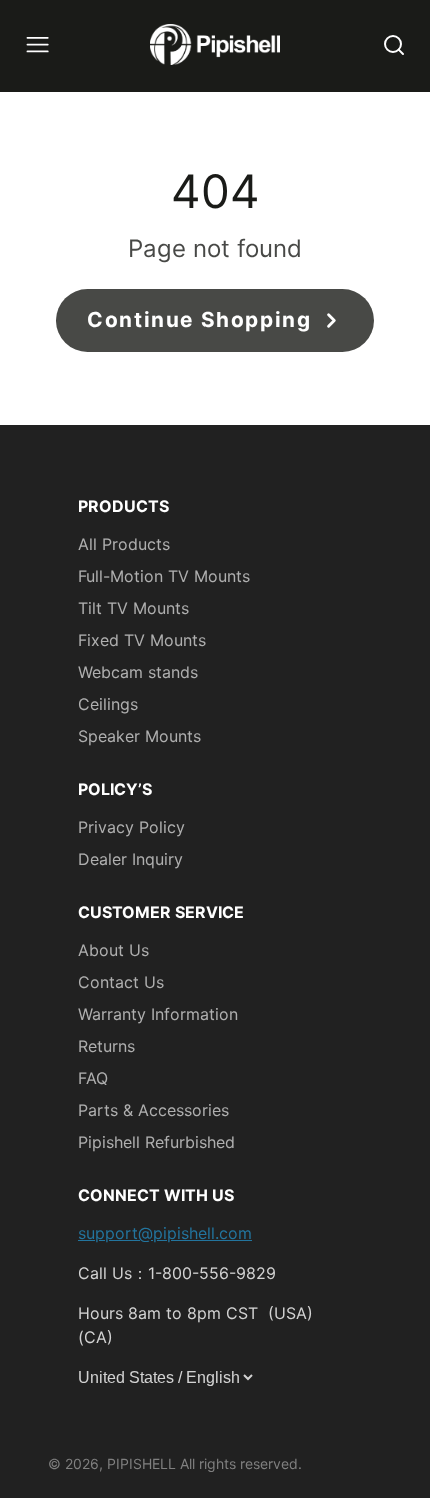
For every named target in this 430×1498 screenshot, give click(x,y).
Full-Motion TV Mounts (164, 576)
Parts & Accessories (153, 1110)
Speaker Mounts (139, 736)
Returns (106, 1046)
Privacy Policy (131, 827)
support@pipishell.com (165, 1233)
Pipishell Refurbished (156, 1142)
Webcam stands (138, 672)
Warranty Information (158, 1014)
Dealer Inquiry (130, 859)
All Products (124, 544)
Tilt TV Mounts (133, 608)
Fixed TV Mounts (142, 640)
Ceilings (108, 704)
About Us (113, 950)
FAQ (93, 1078)
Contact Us (121, 982)
